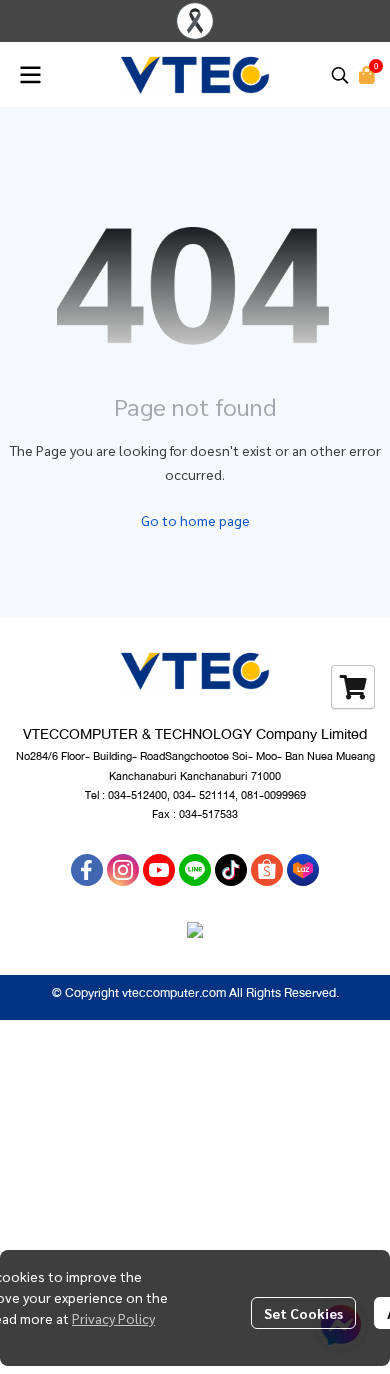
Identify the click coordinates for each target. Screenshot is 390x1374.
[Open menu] (30, 75)
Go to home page (195, 520)
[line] (195, 870)
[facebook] (87, 870)
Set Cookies (303, 1313)
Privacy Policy (113, 1318)
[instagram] (123, 870)
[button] (340, 75)
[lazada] (303, 870)
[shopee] (267, 870)
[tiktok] (231, 870)
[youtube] (159, 870)
